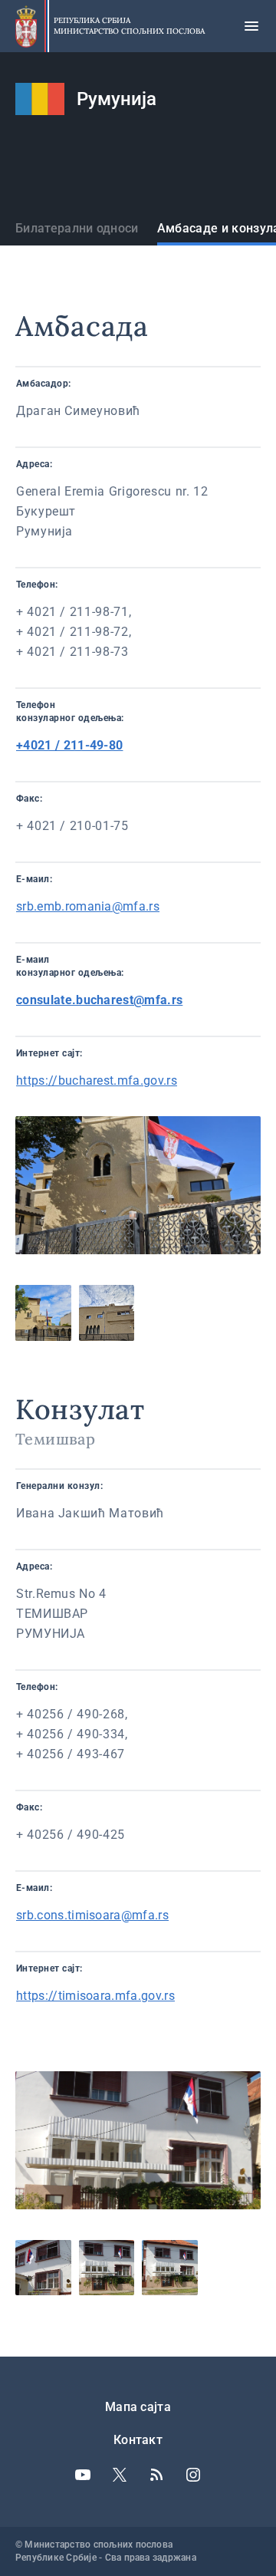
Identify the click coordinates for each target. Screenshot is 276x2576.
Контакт (138, 2440)
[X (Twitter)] (120, 2475)
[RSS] (156, 2475)
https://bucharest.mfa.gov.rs (97, 1080)
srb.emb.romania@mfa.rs (88, 906)
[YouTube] (83, 2475)
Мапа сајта (138, 2407)
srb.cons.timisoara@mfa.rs (92, 1915)
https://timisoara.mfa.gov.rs (95, 1996)
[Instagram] (193, 2475)
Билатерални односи (77, 228)
